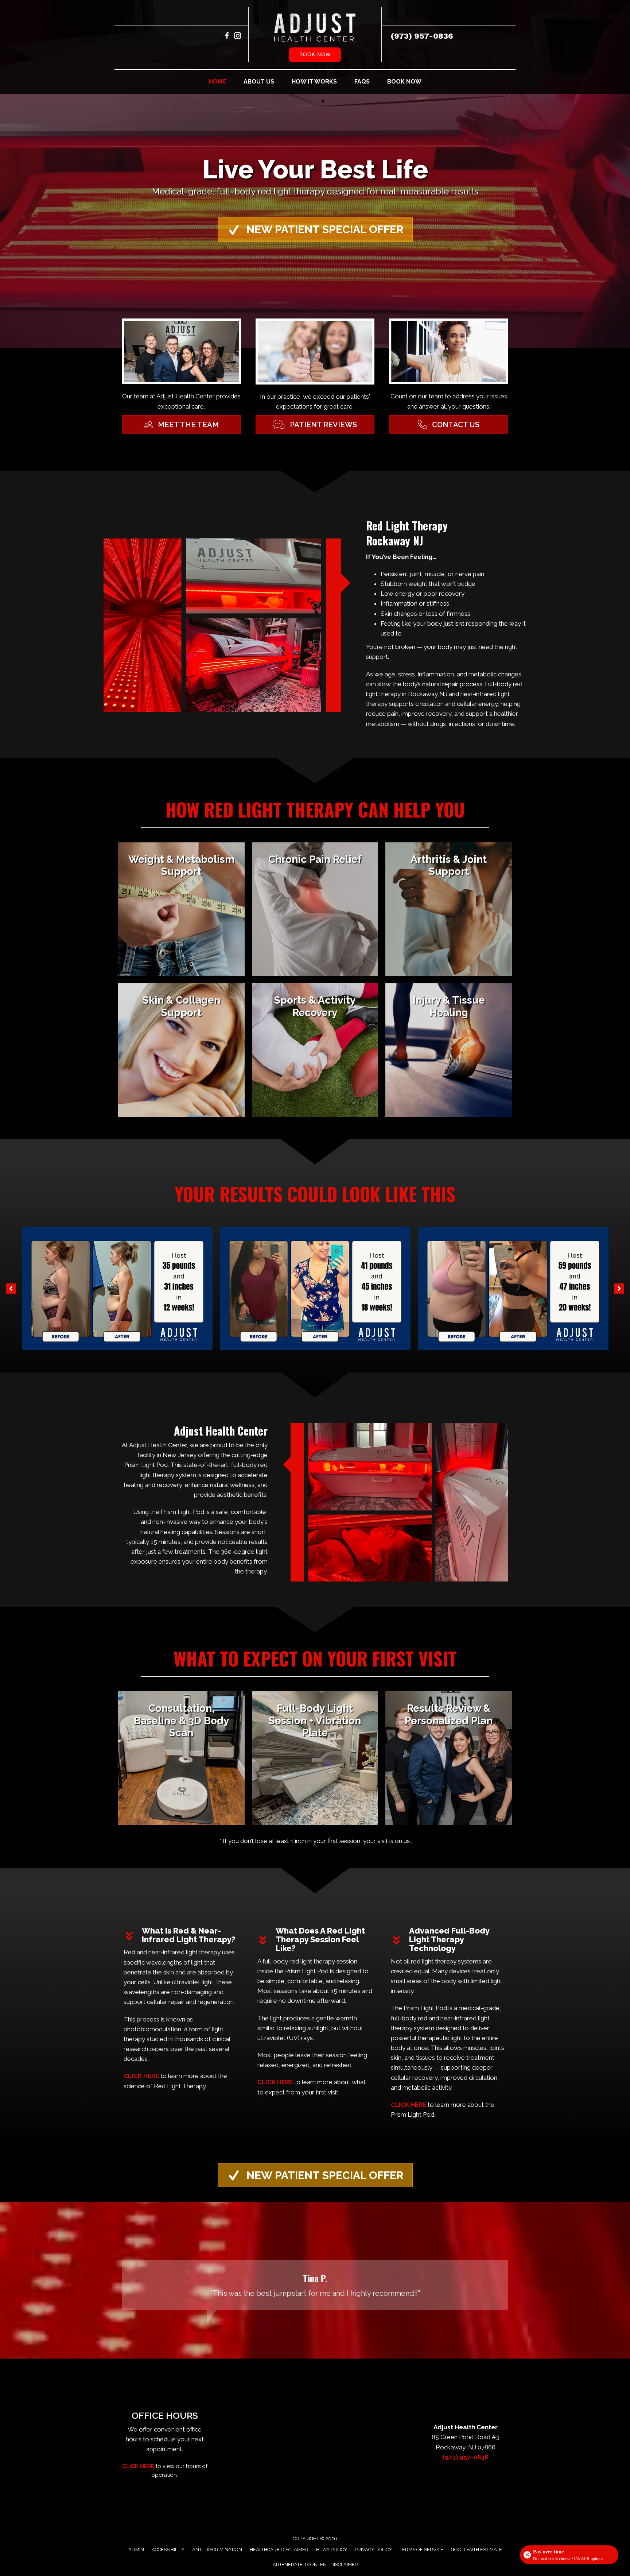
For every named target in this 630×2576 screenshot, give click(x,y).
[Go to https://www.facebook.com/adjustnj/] (227, 37)
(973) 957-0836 (422, 36)
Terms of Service (421, 2550)
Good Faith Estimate (477, 2550)
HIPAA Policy (332, 2550)
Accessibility (168, 2550)
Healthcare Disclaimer (279, 2550)
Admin (136, 2550)
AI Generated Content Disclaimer (315, 2565)
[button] (315, 229)
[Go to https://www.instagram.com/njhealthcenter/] (238, 37)
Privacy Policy (373, 2550)
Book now (315, 54)
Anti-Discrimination (217, 2550)
